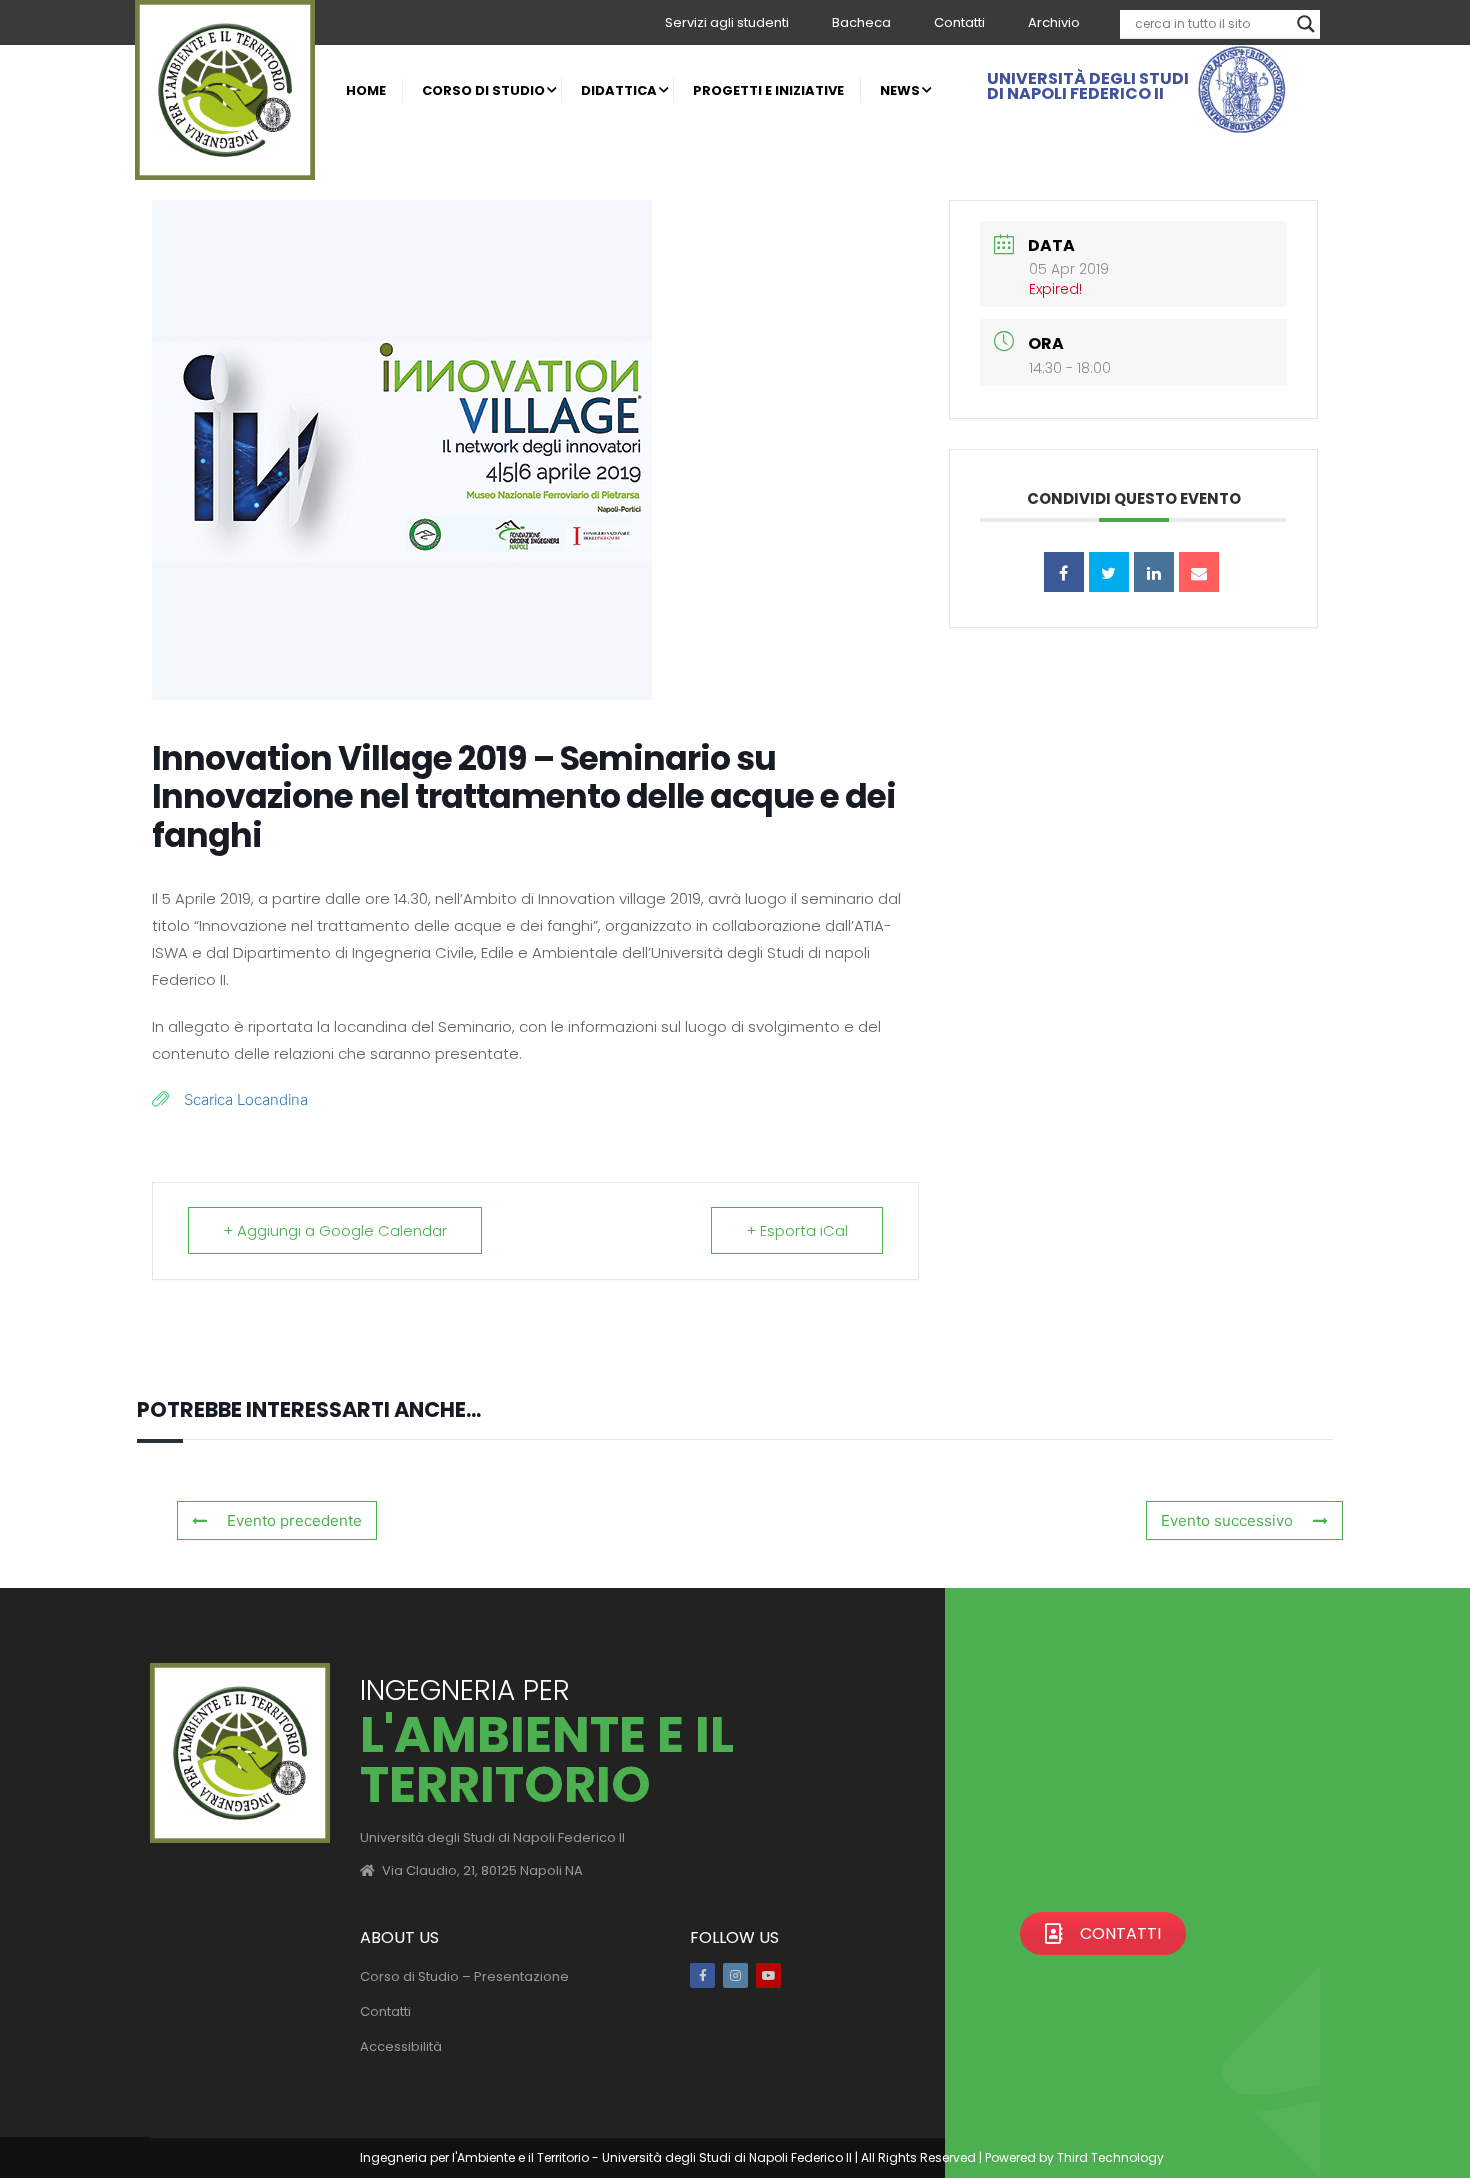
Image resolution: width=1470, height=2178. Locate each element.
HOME (366, 90)
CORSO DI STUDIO (483, 90)
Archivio (1054, 22)
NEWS (900, 90)
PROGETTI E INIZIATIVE (768, 90)
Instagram (735, 1975)
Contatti (959, 22)
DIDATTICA (619, 90)
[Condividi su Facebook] (1064, 572)
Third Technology (1110, 2157)
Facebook (702, 1975)
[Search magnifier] (1306, 24)
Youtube (768, 1975)
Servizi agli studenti (727, 22)
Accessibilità (401, 2046)
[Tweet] (1109, 572)
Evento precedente (294, 1520)
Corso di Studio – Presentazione (464, 1976)
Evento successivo (1227, 1520)
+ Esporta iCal (797, 1230)
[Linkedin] (1154, 572)
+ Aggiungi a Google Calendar (335, 1230)
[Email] (1199, 572)
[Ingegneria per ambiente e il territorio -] (225, 90)
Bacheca (861, 22)
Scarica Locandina (246, 1099)
